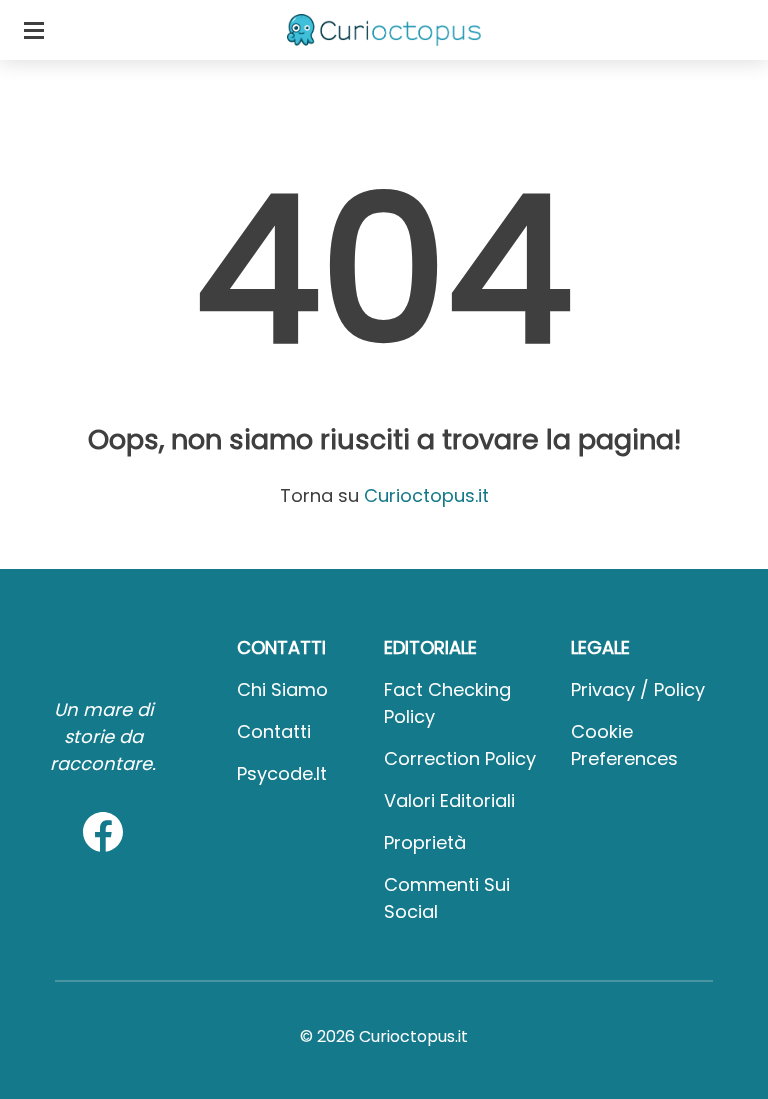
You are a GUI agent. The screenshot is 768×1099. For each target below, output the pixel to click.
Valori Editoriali (449, 800)
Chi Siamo (282, 689)
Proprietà (425, 842)
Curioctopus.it (426, 495)
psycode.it (282, 773)
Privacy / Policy (638, 689)
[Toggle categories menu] (34, 30)
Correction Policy (460, 758)
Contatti (274, 731)
